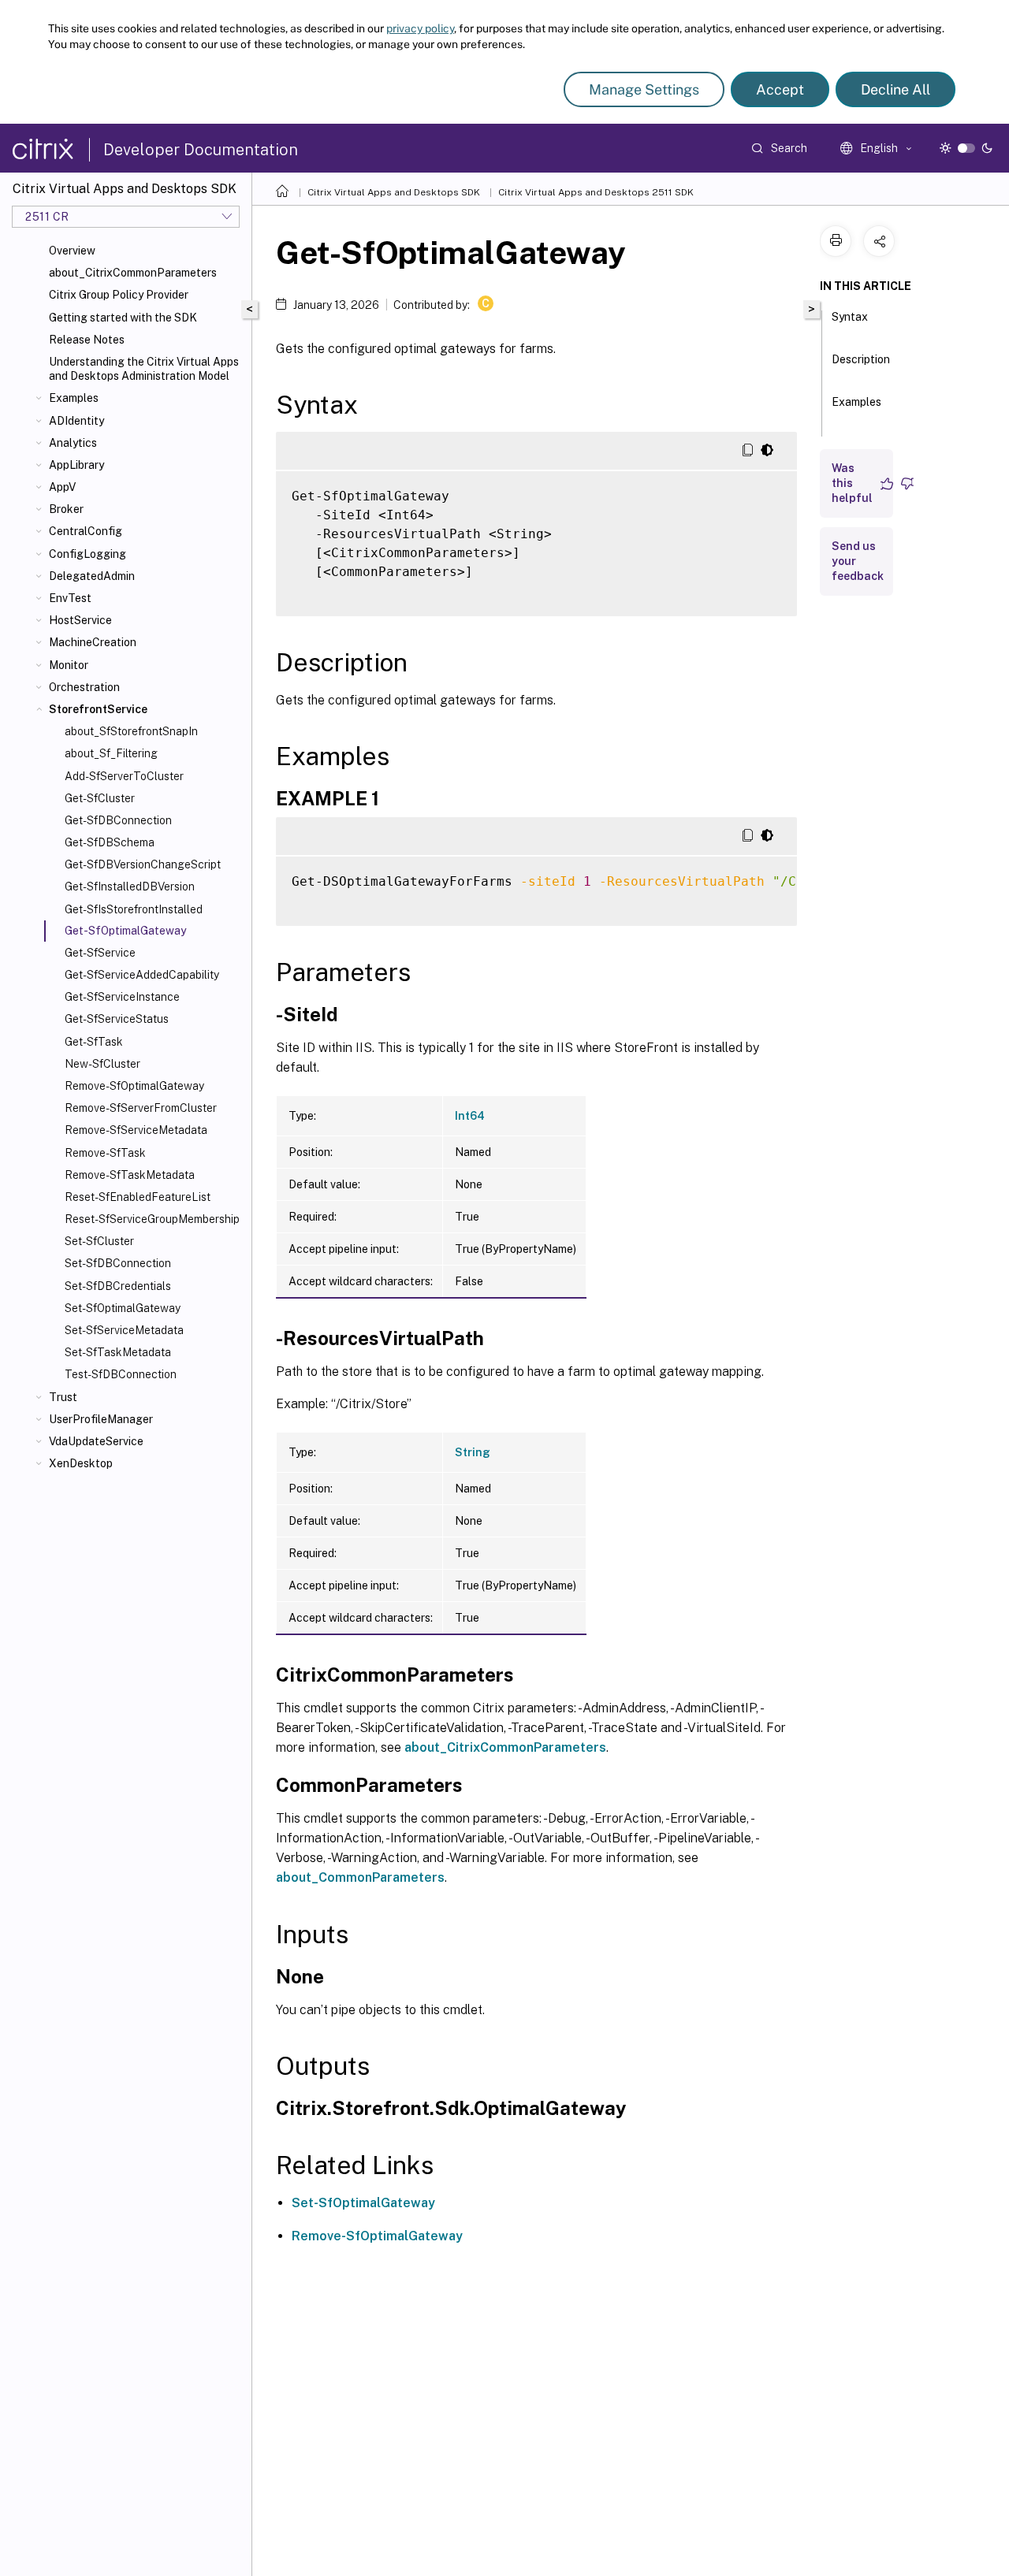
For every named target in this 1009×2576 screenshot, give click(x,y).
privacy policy (420, 28)
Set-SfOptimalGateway (123, 1308)
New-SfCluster (102, 1064)
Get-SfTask (94, 1042)
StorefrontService (98, 709)
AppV (62, 487)
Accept (780, 89)
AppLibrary (76, 465)
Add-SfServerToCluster (124, 776)
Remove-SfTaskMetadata (130, 1175)
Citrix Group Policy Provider (119, 295)
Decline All (895, 89)
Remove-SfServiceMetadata (136, 1130)
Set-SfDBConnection (118, 1263)
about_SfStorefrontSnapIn (131, 731)
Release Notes (87, 340)
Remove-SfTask (105, 1153)
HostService (80, 620)
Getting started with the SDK (123, 318)
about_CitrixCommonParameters (133, 273)
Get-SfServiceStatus (117, 1019)
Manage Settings (644, 89)
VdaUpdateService (96, 1441)
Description (861, 359)
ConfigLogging (87, 554)
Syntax (850, 317)
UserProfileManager (101, 1419)
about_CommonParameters (360, 1877)
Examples (74, 398)
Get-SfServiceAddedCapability (142, 975)
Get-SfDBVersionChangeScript (143, 864)
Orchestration (84, 687)
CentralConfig (86, 531)
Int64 (470, 1116)
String (473, 1452)
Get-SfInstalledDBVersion (130, 887)
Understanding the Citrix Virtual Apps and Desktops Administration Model (144, 369)
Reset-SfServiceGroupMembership (152, 1219)
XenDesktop (81, 1463)
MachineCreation (93, 642)
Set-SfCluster (99, 1241)
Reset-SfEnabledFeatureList (138, 1197)
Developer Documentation (201, 150)
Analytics (73, 443)
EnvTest (70, 598)
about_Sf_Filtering (111, 753)
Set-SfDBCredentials (118, 1286)
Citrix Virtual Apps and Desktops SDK (394, 192)
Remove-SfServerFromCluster (141, 1108)
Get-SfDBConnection (118, 820)
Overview (72, 251)
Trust (63, 1397)
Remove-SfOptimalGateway (134, 1086)
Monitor (69, 665)
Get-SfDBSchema (110, 842)
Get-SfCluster (100, 798)
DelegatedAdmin (92, 576)
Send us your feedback (858, 561)
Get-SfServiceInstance (122, 997)
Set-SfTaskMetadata (118, 1352)
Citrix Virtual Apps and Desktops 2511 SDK (596, 192)
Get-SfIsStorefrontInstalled (134, 909)
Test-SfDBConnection (121, 1374)
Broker (66, 509)
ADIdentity (76, 421)
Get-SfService (100, 953)
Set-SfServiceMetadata (124, 1330)
